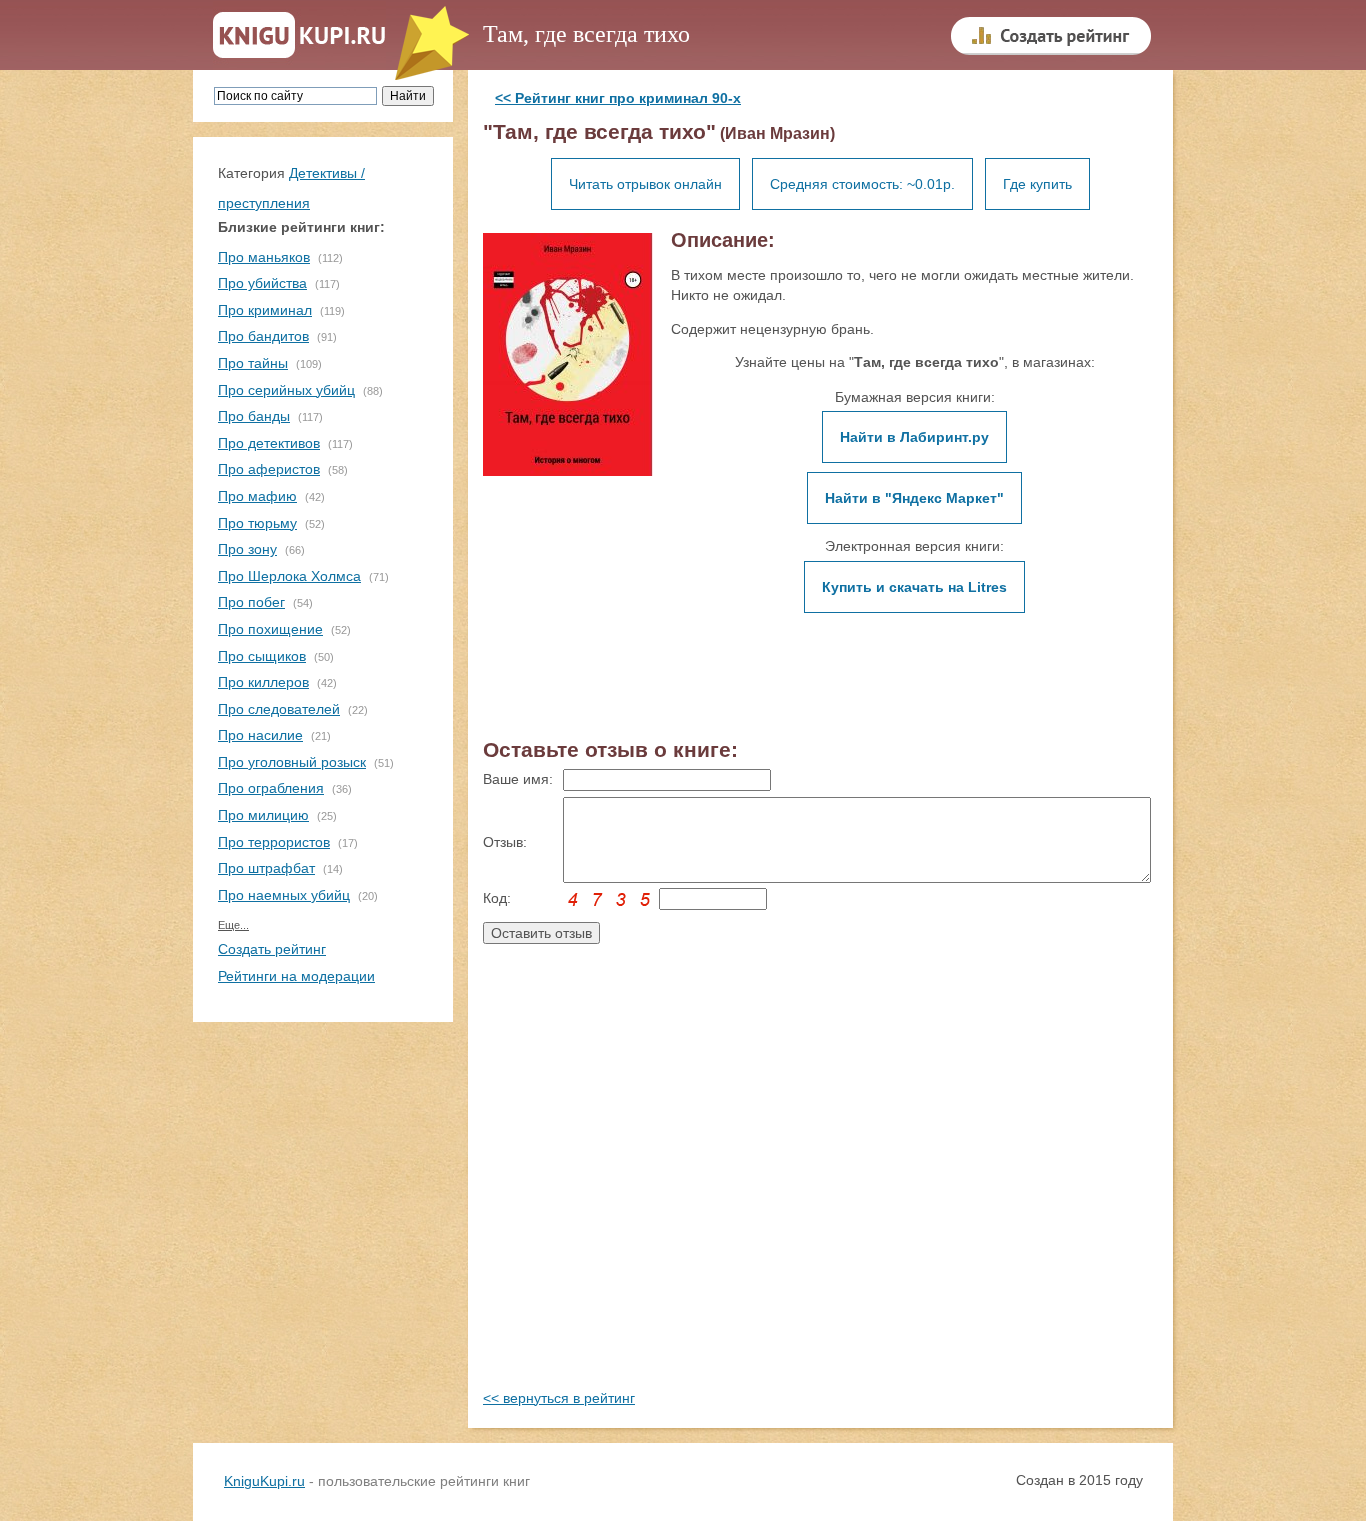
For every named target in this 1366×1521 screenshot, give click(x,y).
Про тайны (253, 363)
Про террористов (274, 842)
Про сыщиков (262, 656)
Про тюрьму (257, 523)
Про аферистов (269, 469)
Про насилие (260, 735)
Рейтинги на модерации (296, 976)
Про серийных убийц (286, 390)
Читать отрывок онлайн (645, 184)
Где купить (1037, 184)
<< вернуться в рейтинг (559, 1398)
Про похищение (270, 629)
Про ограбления (271, 788)
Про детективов (269, 443)
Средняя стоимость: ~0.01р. (862, 184)
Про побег (251, 602)
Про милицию (263, 815)
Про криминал (265, 310)
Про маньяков (264, 257)
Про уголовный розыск (292, 762)
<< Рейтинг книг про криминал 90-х (618, 98)
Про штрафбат (266, 868)
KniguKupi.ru (264, 1481)
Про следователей (279, 709)
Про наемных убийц (284, 895)
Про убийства (262, 283)
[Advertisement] (820, 1186)
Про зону (247, 549)
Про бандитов (263, 336)
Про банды (254, 416)
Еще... (233, 925)
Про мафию (257, 496)
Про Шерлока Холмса (289, 576)
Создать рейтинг (272, 949)
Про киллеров (263, 682)
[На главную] (299, 36)
